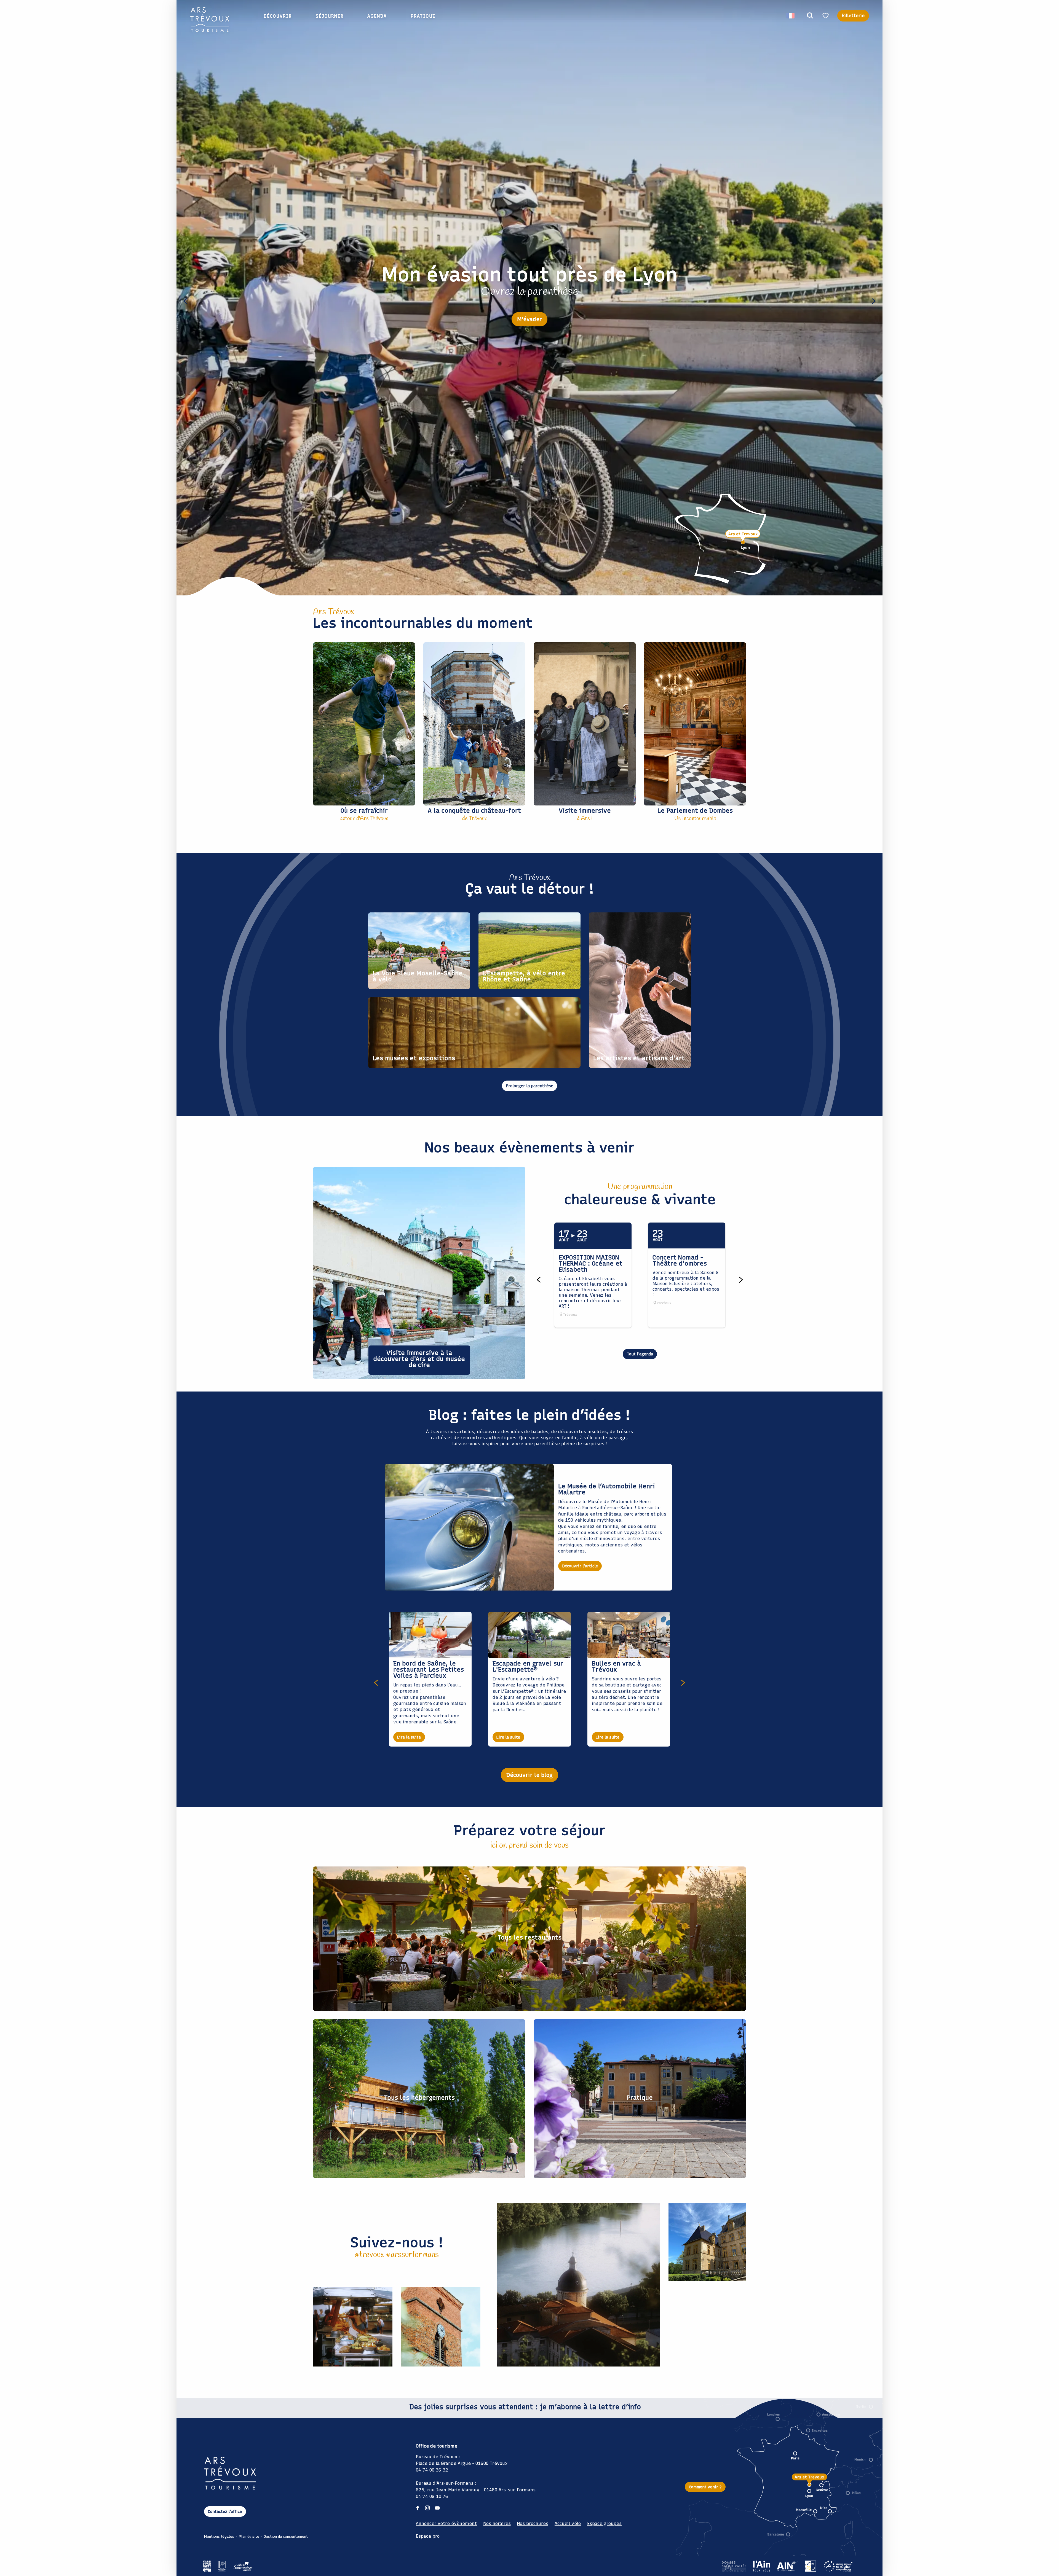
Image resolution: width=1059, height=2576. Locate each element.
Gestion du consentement (286, 2536)
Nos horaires (497, 2523)
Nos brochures (533, 2523)
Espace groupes (604, 2523)
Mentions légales (219, 2536)
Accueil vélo (568, 2523)
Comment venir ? (705, 2487)
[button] (810, 16)
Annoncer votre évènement (446, 2523)
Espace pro (428, 2536)
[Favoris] (826, 16)
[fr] (791, 16)
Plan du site (249, 2536)
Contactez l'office (225, 2511)
